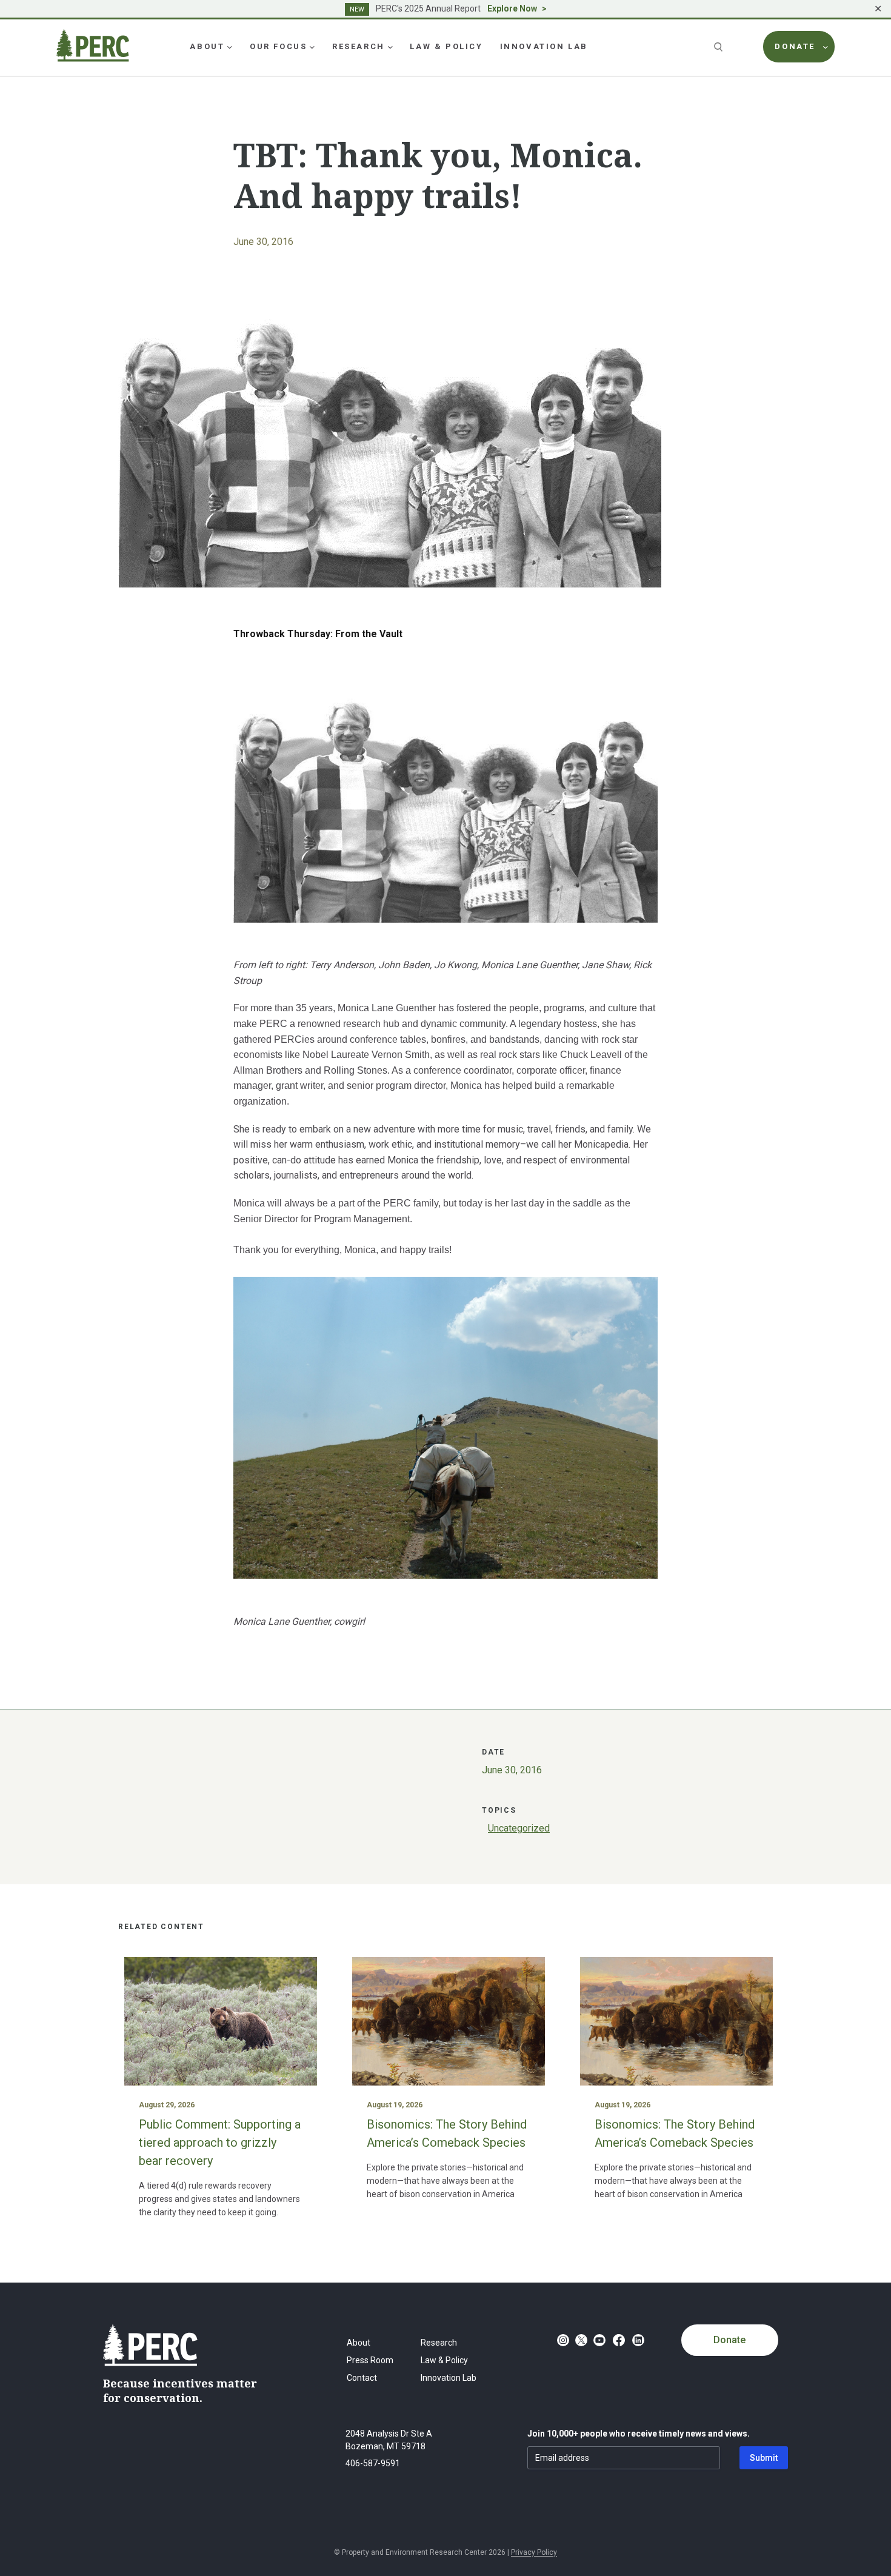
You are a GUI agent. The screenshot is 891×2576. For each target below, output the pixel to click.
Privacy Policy (534, 2552)
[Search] (719, 47)
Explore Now (512, 8)
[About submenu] (230, 47)
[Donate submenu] (826, 47)
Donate (729, 2340)
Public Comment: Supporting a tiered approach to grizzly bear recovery (220, 2143)
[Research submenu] (390, 47)
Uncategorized (519, 1828)
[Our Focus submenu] (312, 47)
